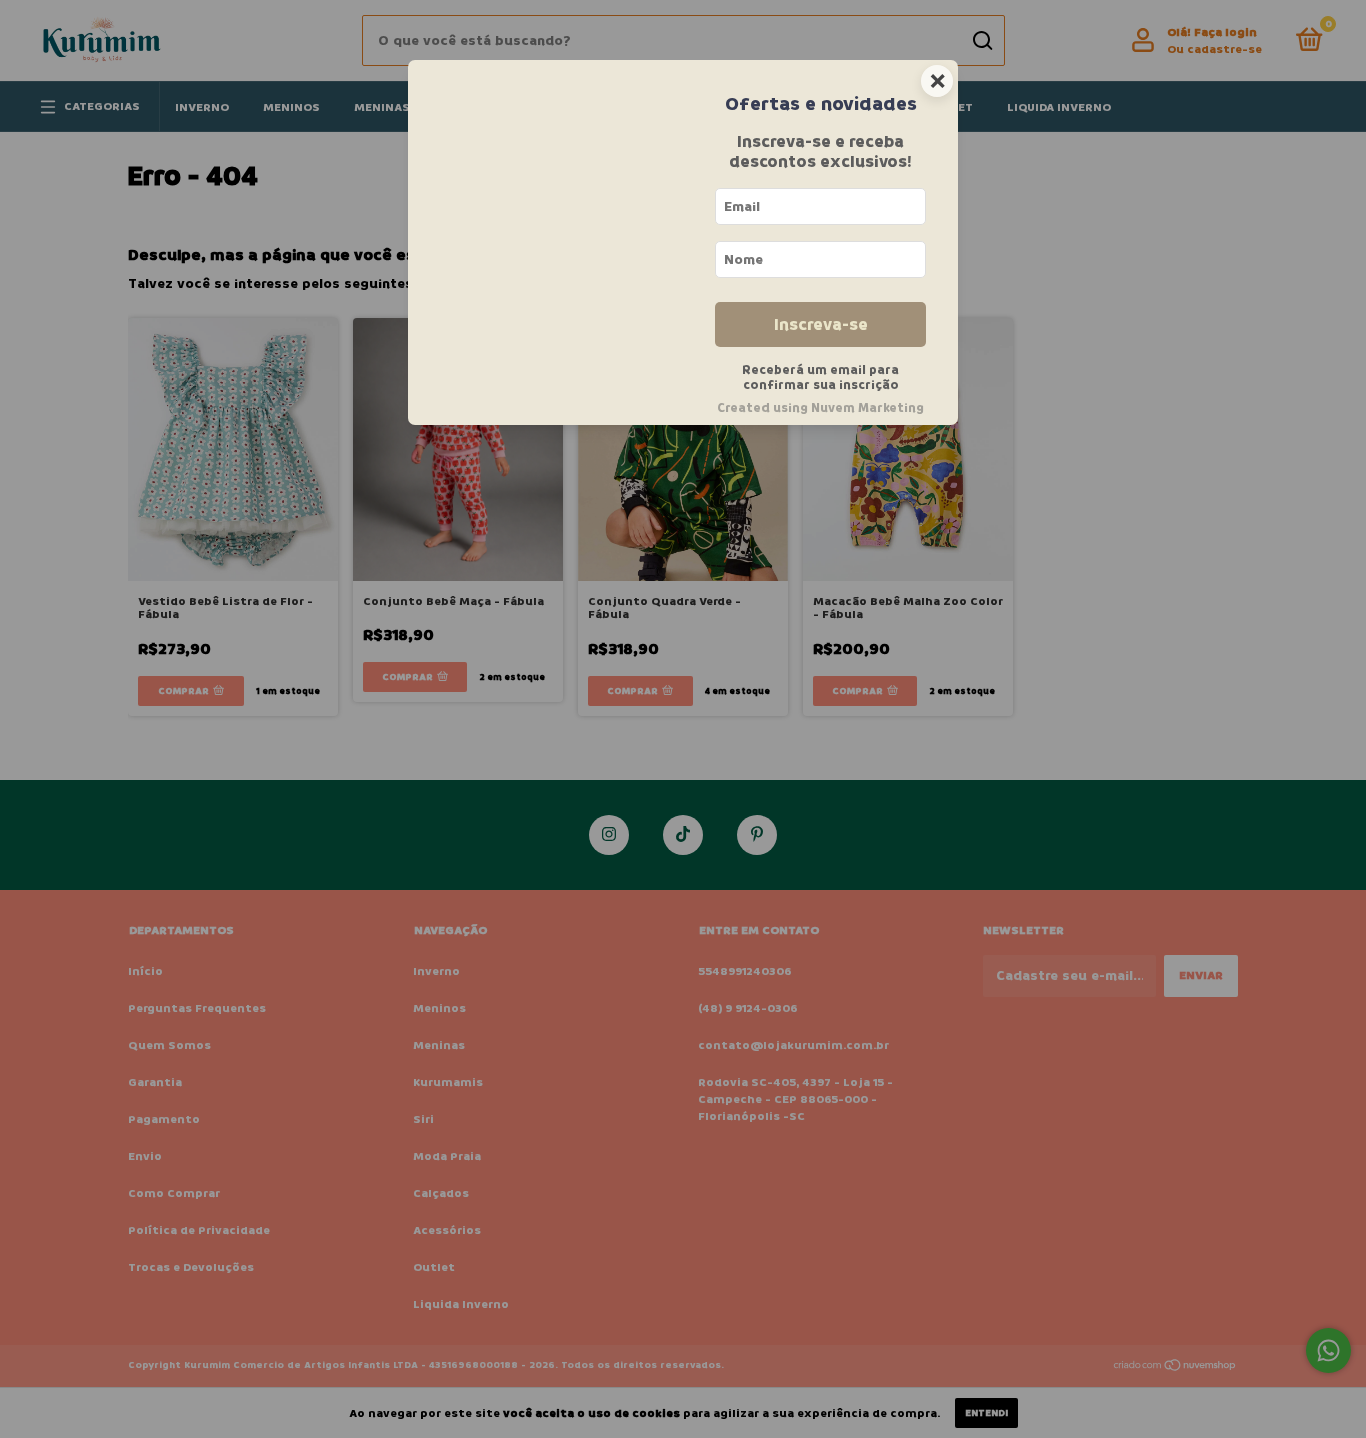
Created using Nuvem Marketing (820, 408)
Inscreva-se (821, 324)
